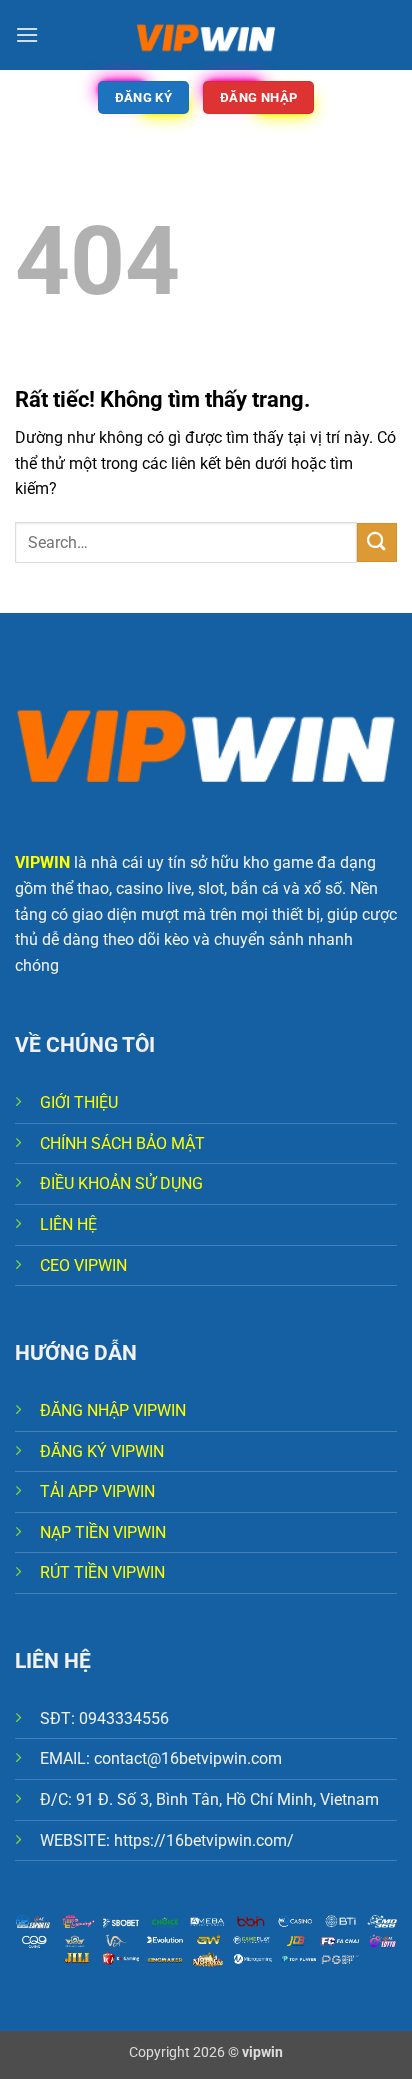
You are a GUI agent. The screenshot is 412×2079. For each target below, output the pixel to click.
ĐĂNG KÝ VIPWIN (102, 1451)
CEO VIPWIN (83, 1265)
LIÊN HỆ (68, 1224)
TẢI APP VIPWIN (97, 1491)
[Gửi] (377, 542)
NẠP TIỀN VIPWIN (103, 1532)
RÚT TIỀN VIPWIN (102, 1572)
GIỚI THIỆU (79, 1102)
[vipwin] (206, 35)
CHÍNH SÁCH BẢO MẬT (122, 1143)
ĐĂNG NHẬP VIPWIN (113, 1410)
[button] (27, 34)
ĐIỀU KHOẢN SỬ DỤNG (121, 1183)
